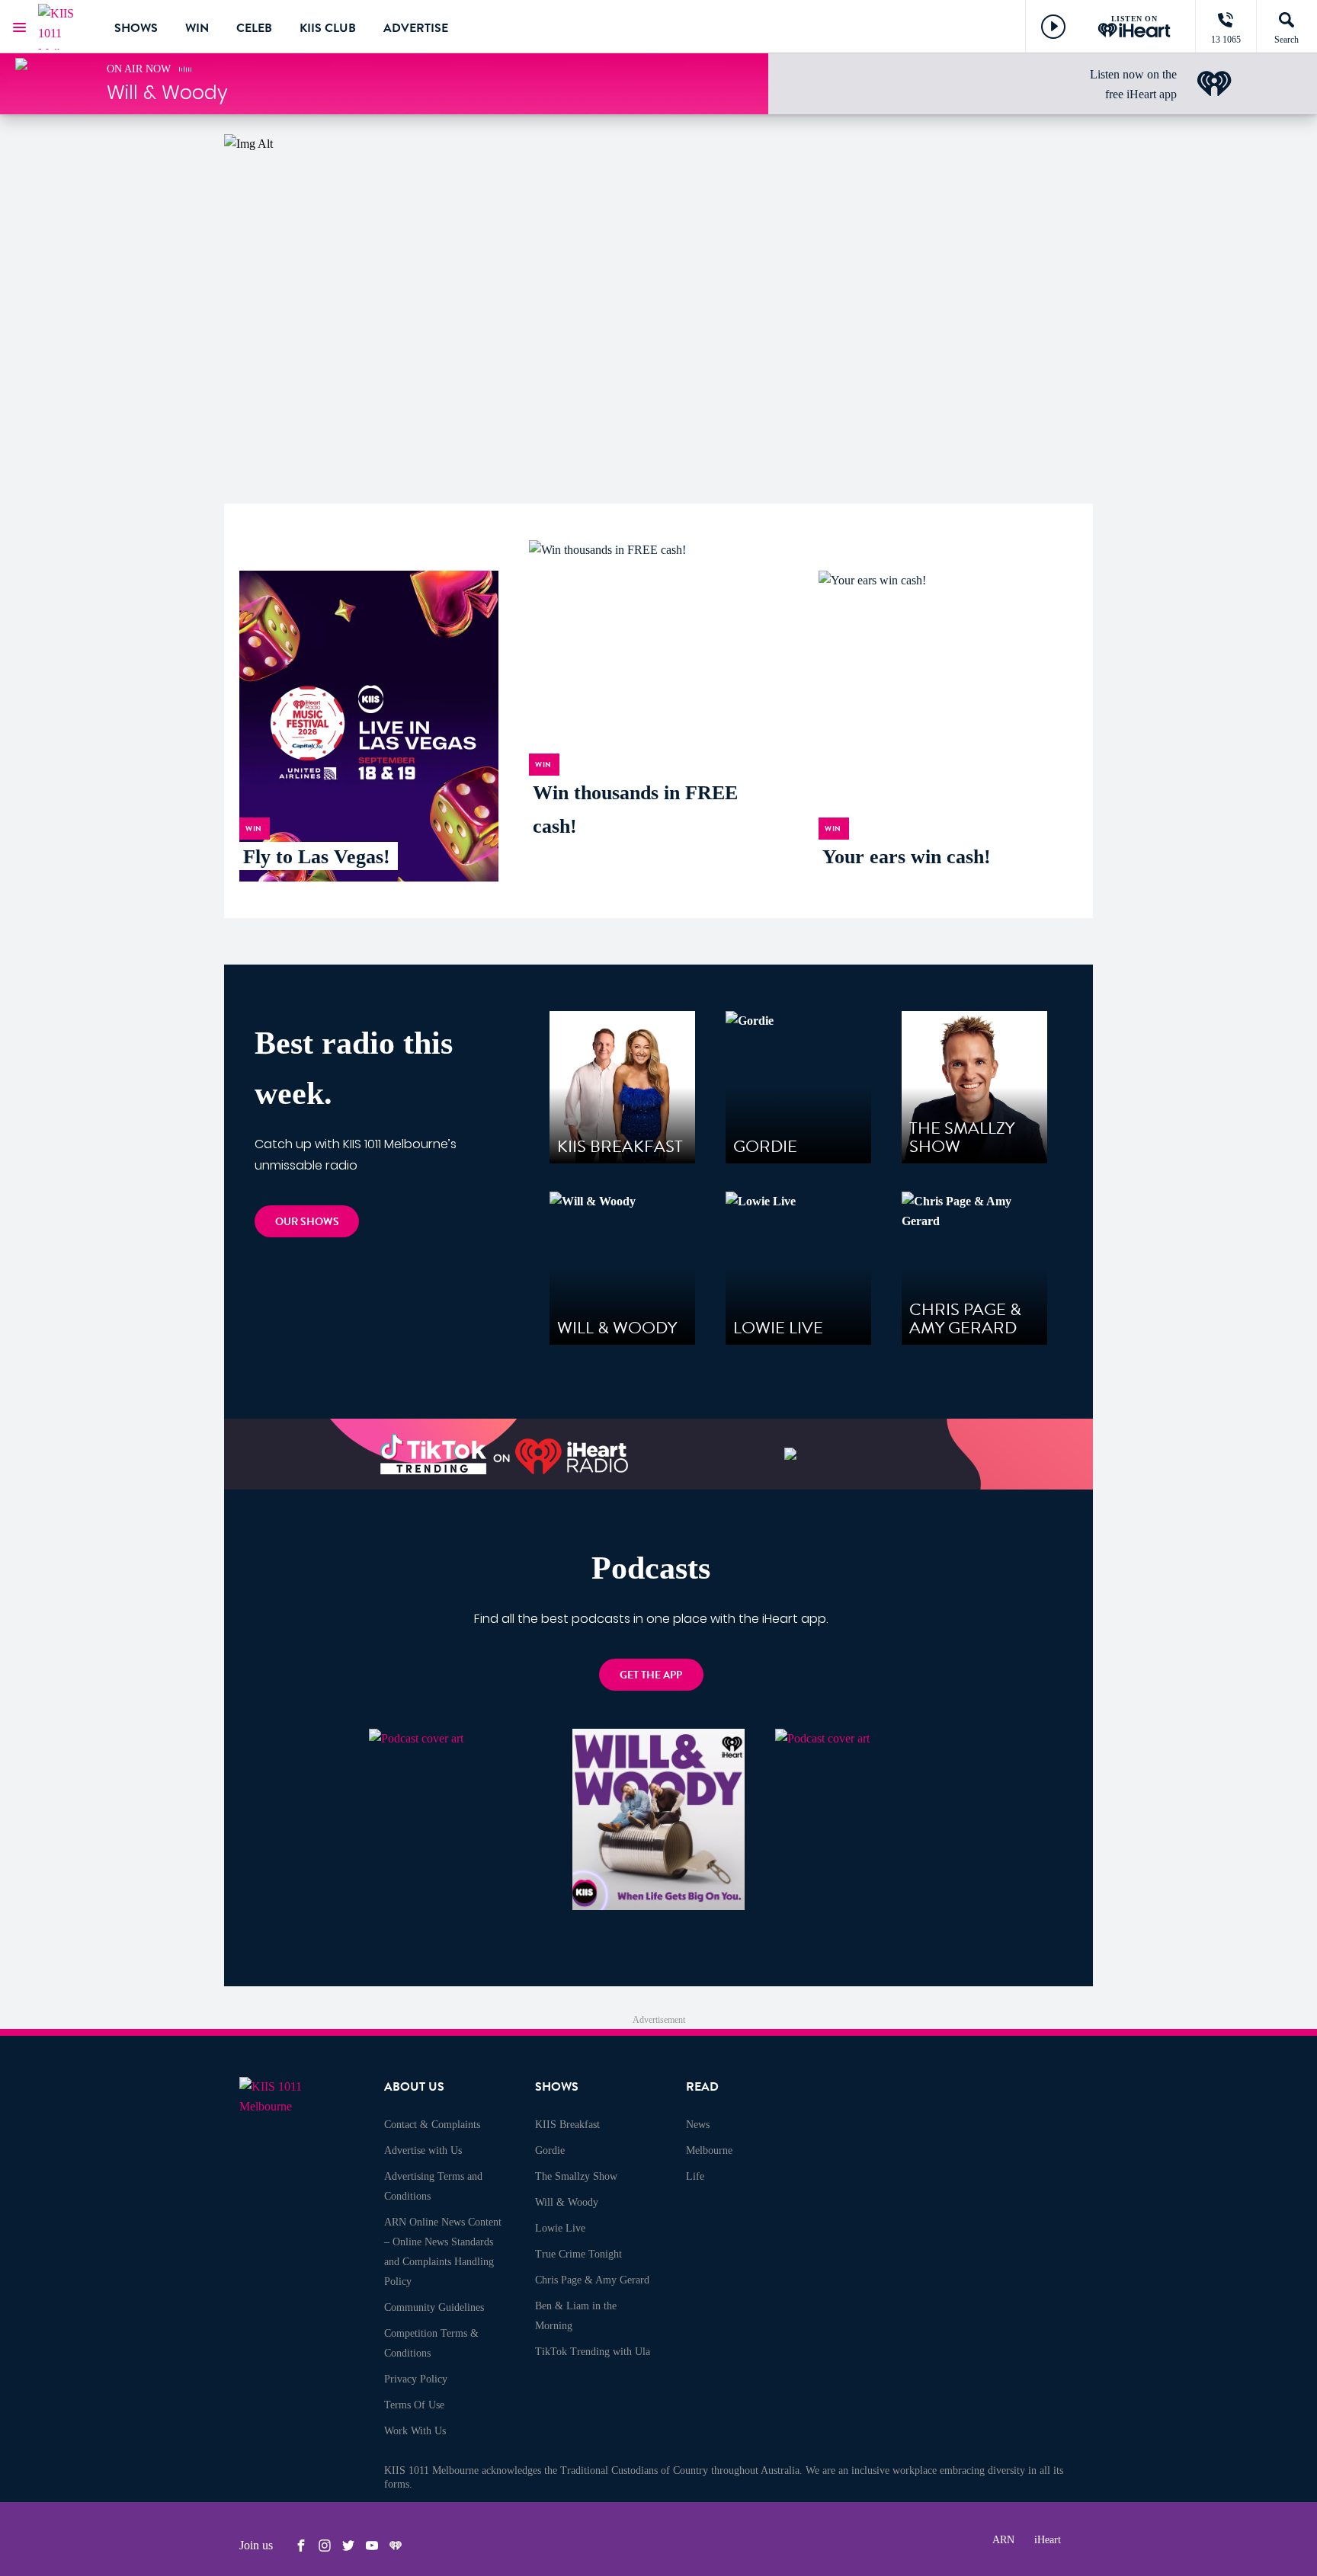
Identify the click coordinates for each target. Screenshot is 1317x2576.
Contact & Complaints (432, 2125)
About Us (414, 2087)
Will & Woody (567, 2202)
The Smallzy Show (576, 2176)
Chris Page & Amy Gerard (592, 2280)
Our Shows (307, 1222)
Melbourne (709, 2150)
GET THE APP (651, 1675)
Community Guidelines (434, 2307)
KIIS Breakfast (567, 2125)
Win (197, 28)
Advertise (416, 28)
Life (695, 2176)
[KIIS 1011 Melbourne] (65, 27)
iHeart (1048, 2540)
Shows (136, 28)
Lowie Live (560, 2228)
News (698, 2125)
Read (702, 2087)
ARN (1003, 2540)
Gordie (550, 2150)
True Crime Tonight (578, 2254)
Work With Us (415, 2431)
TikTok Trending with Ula (593, 2352)
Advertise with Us (423, 2150)
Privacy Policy (416, 2379)
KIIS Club (328, 28)
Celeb (254, 28)
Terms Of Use (414, 2405)
